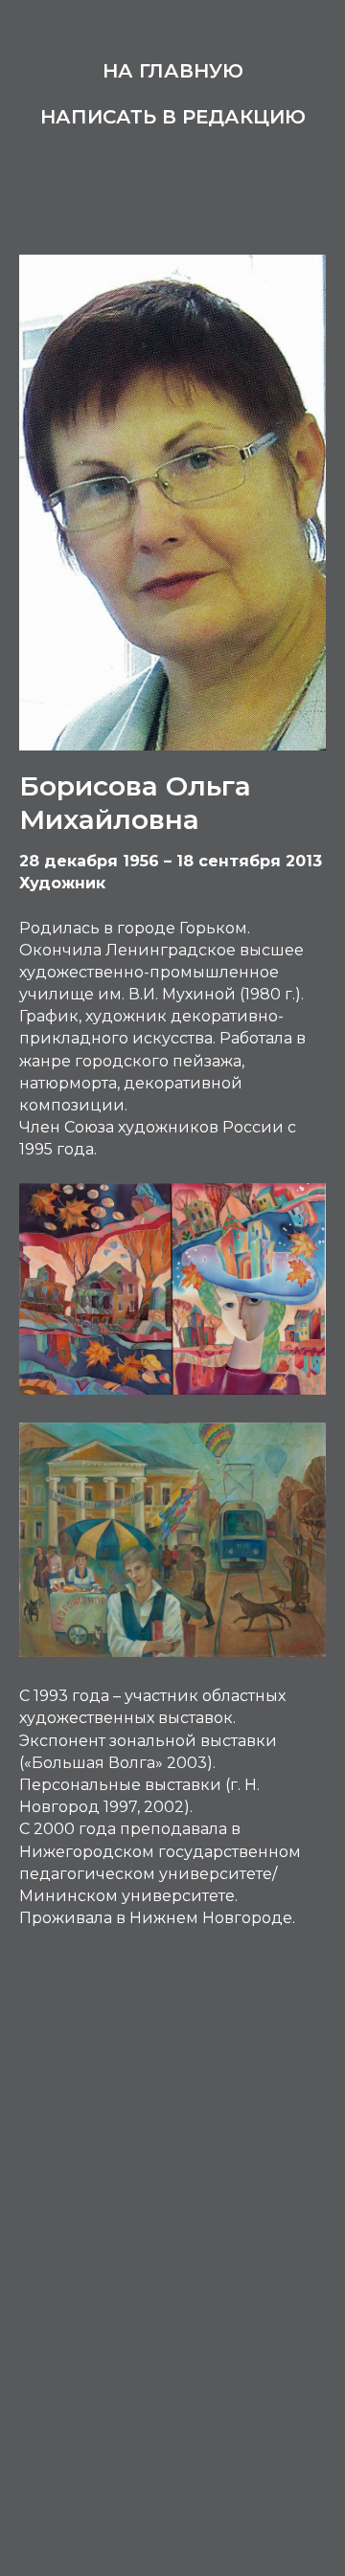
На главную (173, 71)
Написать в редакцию (173, 117)
